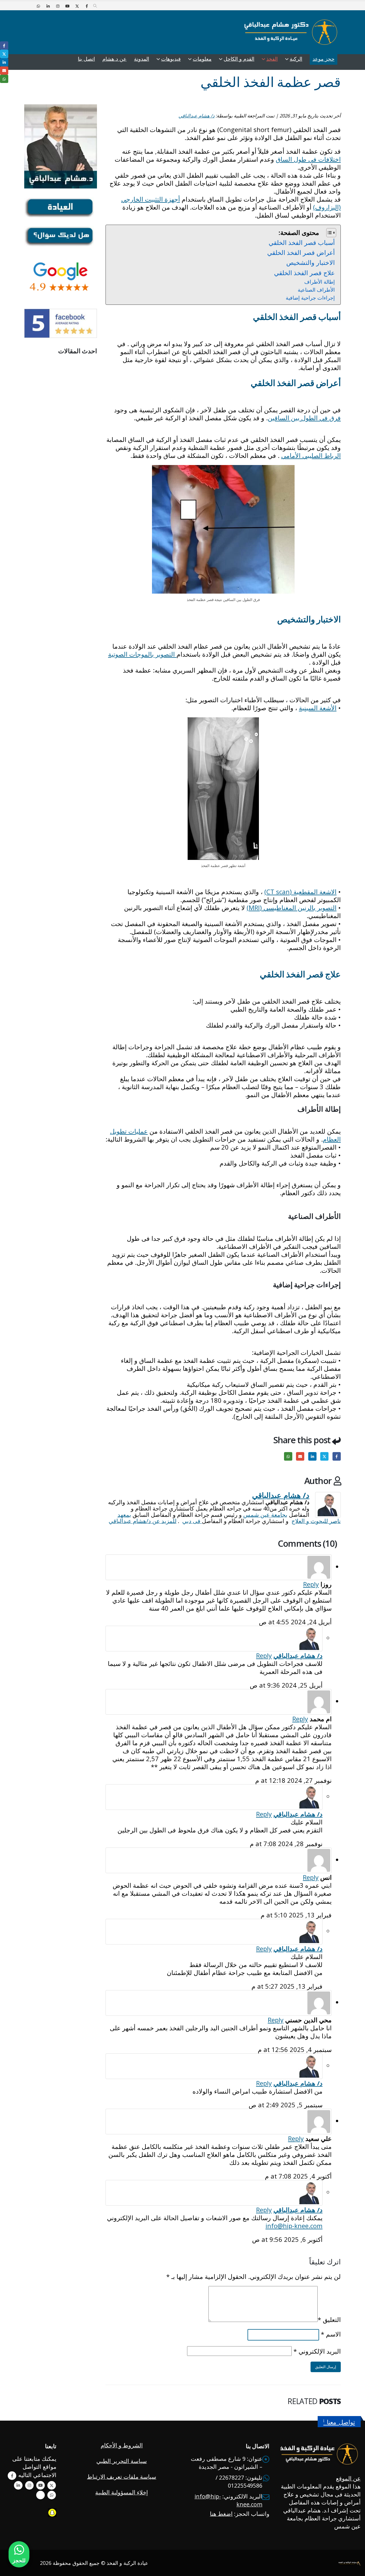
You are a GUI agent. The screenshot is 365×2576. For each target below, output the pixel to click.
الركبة (296, 59)
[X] (77, 6)
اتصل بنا (86, 59)
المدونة (142, 59)
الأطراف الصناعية (316, 290)
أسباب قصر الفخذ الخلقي (302, 242)
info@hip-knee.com (294, 2226)
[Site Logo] (291, 32)
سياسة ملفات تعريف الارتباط (122, 2477)
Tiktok (40, 2495)
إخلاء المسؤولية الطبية (122, 2492)
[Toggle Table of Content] (328, 233)
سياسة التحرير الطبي (122, 2461)
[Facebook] (87, 6)
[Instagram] (58, 6)
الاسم (331, 2334)
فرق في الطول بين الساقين (304, 418)
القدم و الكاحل (239, 59)
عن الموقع (348, 2478)
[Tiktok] (29, 6)
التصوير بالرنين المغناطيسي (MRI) (292, 908)
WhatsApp (288, 1456)
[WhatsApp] (38, 6)
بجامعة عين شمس (265, 1515)
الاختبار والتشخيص (311, 262)
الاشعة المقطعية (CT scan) (300, 892)
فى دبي (192, 1521)
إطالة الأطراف (320, 282)
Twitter (324, 1456)
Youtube (40, 2485)
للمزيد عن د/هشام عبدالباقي (143, 1521)
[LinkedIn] (48, 6)
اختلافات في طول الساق (308, 159)
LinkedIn (312, 1456)
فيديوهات (171, 59)
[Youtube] (67, 6)
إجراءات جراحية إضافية (310, 298)
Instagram (29, 2485)
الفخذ (272, 59)
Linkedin (18, 2485)
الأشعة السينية (318, 708)
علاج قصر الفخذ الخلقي (304, 273)
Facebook (337, 1456)
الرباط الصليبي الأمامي (311, 455)
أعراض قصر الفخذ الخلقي (301, 252)
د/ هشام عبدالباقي (196, 116)
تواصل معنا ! (339, 2422)
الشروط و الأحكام (122, 2445)
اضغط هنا (221, 2514)
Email (300, 1456)
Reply (311, 1584)
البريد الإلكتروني (317, 2351)
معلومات (202, 59)
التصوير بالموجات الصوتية (142, 654)
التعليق (329, 2319)
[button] (95, 6)
